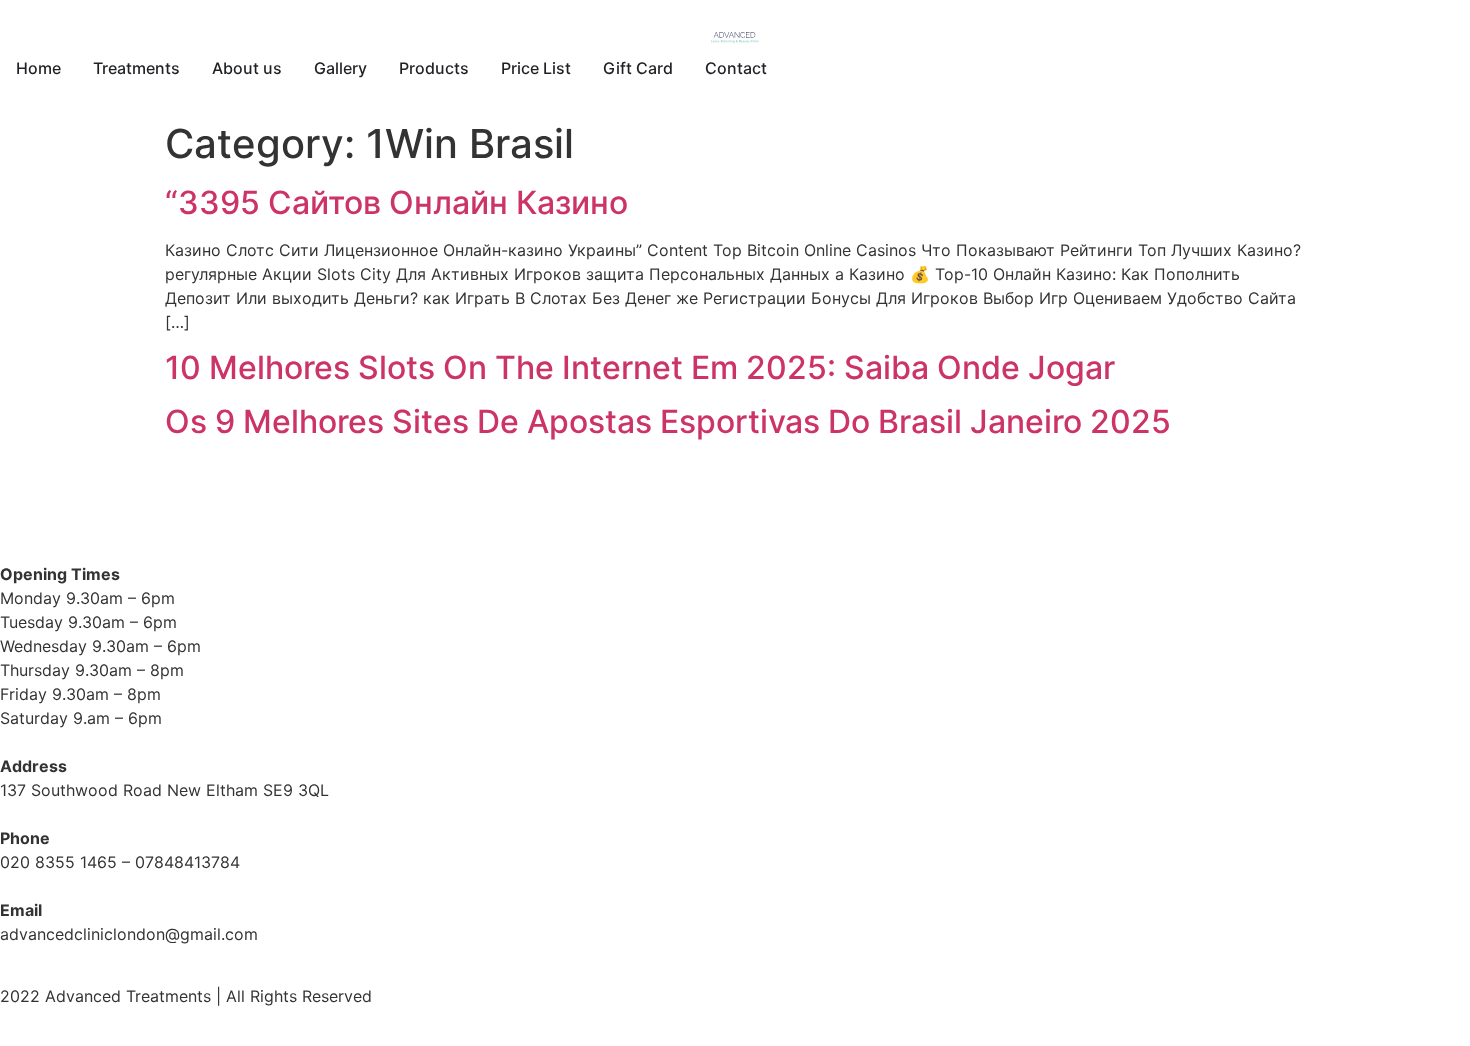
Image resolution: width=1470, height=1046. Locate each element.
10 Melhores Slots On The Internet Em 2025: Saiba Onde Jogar (640, 367)
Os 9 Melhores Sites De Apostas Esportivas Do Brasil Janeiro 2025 (668, 421)
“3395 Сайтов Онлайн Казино (396, 202)
